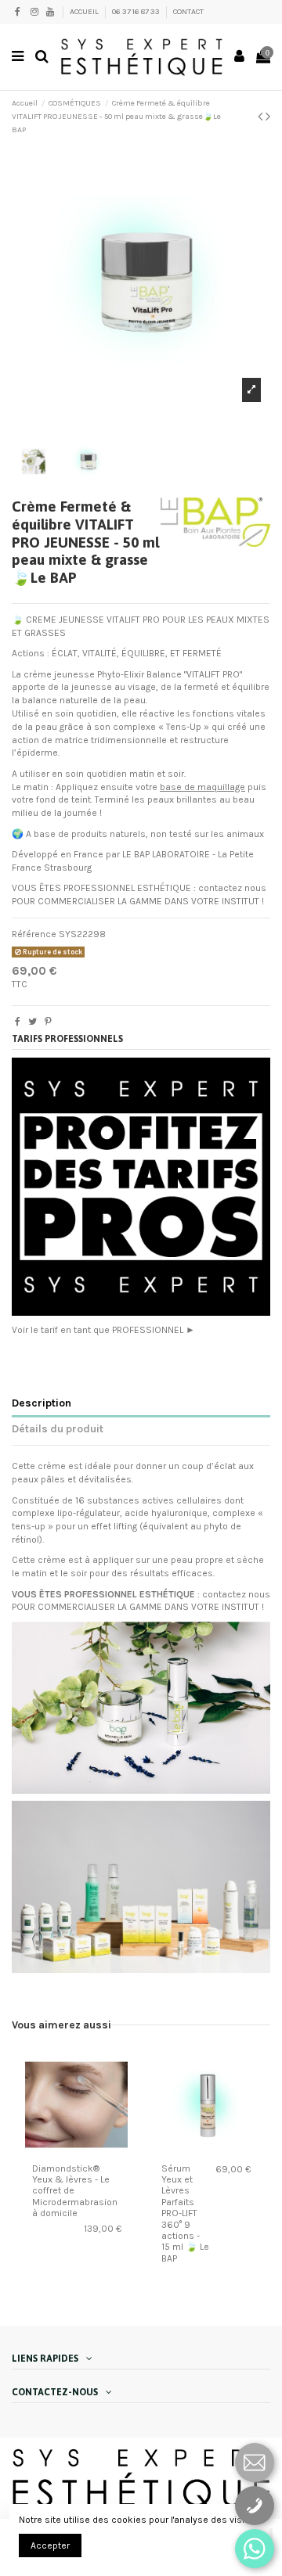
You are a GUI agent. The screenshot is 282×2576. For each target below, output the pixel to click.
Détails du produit (58, 1428)
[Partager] (18, 1022)
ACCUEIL (85, 12)
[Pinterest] (48, 1022)
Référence (34, 934)
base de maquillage (202, 787)
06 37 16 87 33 (137, 12)
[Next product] (268, 117)
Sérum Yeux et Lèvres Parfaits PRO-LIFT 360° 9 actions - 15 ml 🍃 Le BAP (185, 2213)
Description (42, 1403)
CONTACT (188, 12)
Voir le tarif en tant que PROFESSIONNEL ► (103, 1330)
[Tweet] (33, 1022)
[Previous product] (262, 117)
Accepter (50, 2545)
